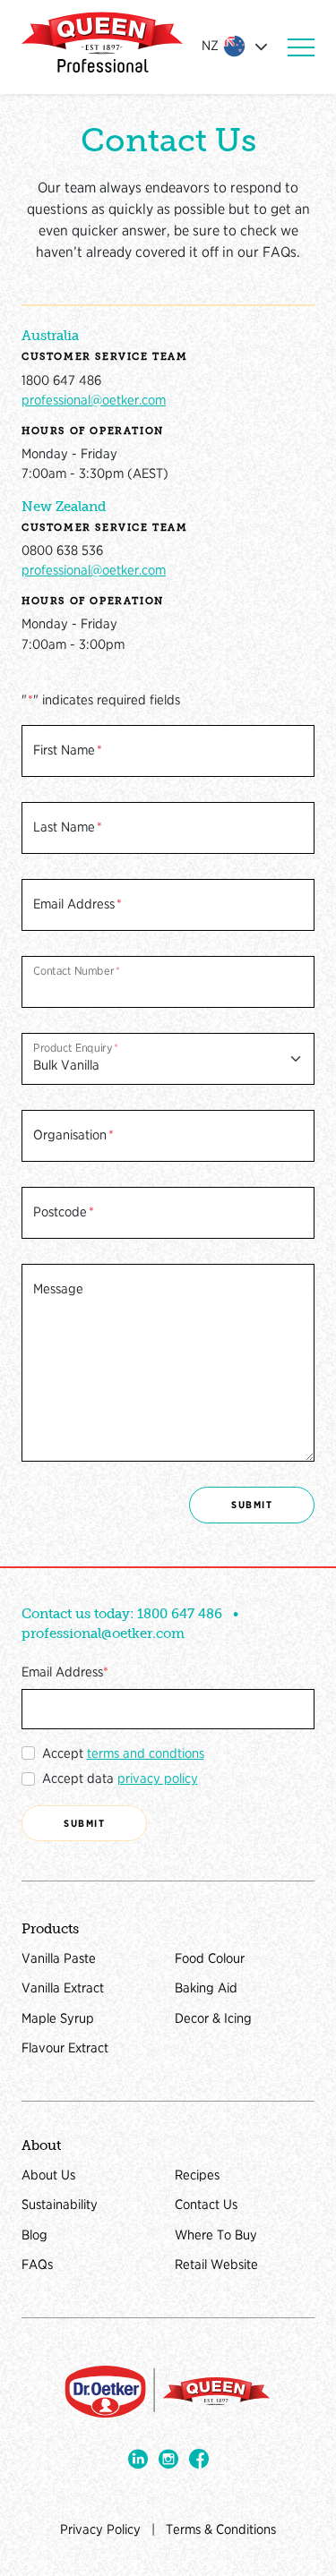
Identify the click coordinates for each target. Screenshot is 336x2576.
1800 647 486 (61, 380)
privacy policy (158, 1778)
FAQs (37, 2265)
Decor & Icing (213, 2018)
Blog (34, 2235)
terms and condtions (146, 1753)
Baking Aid (206, 1988)
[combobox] (237, 47)
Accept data (120, 1778)
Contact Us (206, 2205)
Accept (123, 1753)
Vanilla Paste (59, 1958)
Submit (252, 1505)
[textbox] (224, 46)
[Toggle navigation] (301, 47)
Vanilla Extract (63, 1988)
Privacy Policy (100, 2529)
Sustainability (60, 2205)
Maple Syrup (58, 2018)
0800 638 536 (62, 550)
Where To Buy (216, 2235)
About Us (48, 2175)
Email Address (62, 1672)
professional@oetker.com (94, 400)
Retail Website (216, 2265)
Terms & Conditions (221, 2529)
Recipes (197, 2175)
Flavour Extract (65, 2048)
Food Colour (210, 1958)
